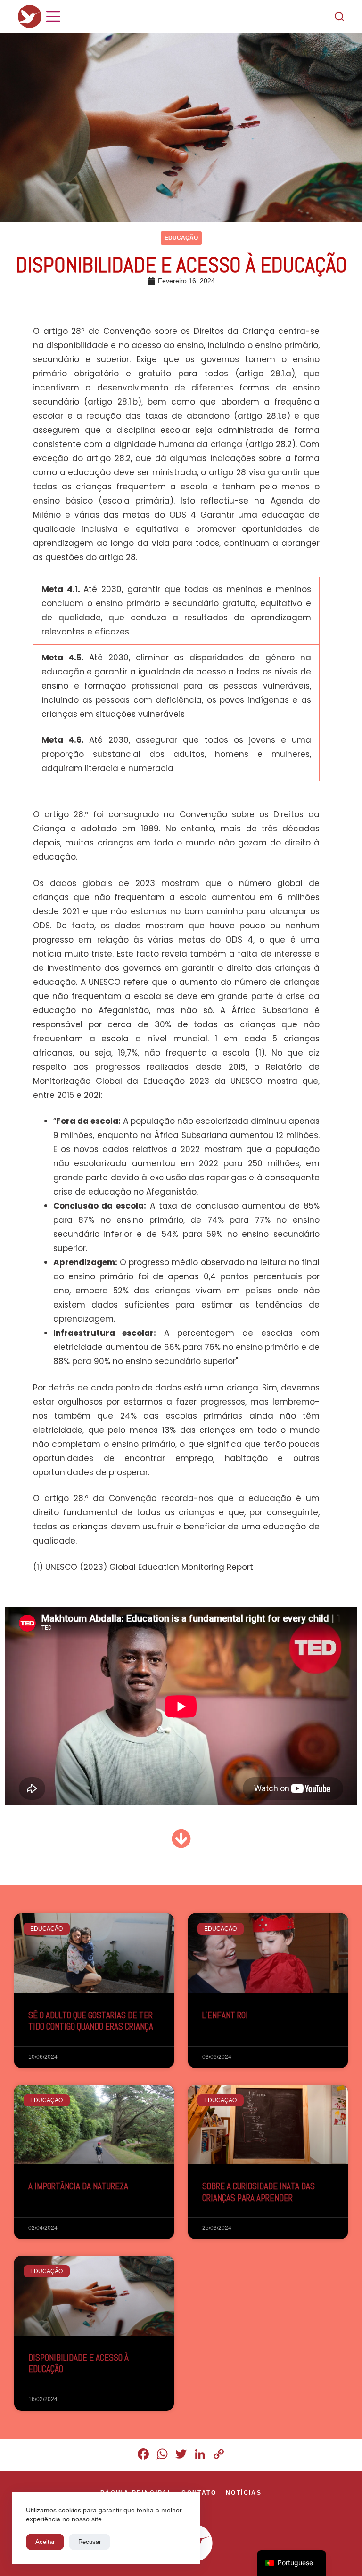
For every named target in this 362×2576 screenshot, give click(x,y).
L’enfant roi (225, 2015)
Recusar (90, 2542)
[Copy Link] (219, 2455)
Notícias (244, 2493)
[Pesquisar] (339, 16)
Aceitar (45, 2542)
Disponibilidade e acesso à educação (78, 2364)
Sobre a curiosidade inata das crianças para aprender (259, 2192)
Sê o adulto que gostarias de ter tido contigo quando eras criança (91, 2021)
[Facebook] (143, 2455)
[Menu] (53, 16)
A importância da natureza (78, 2186)
